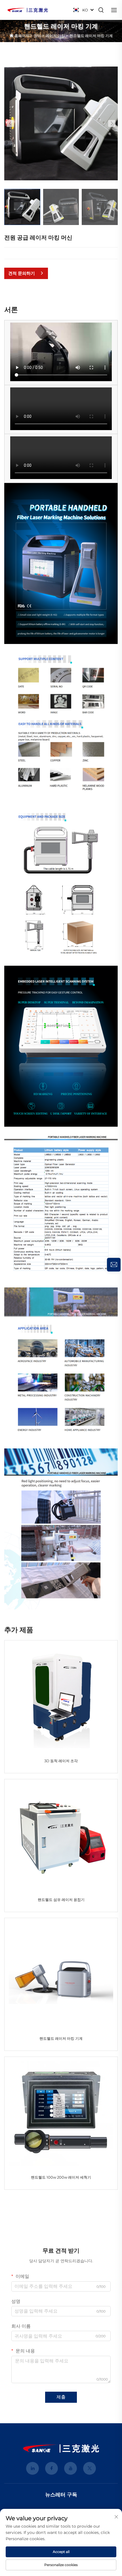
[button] (10, 123)
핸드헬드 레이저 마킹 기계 (91, 36)
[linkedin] (32, 2468)
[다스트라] (28, 10)
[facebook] (51, 2468)
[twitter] (90, 2468)
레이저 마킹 (55, 36)
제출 (61, 2397)
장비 (37, 36)
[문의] (114, 1265)
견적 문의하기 (22, 273)
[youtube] (71, 2468)
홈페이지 (22, 36)
